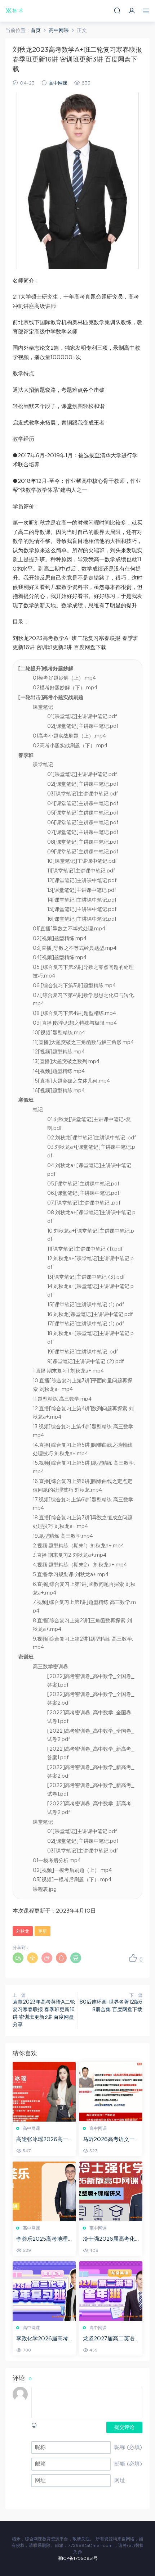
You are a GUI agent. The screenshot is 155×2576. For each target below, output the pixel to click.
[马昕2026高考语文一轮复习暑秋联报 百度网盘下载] (111, 2092)
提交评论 (124, 2427)
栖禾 (14, 11)
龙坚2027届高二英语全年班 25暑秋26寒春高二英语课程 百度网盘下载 (111, 2339)
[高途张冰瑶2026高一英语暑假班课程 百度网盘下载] (44, 2092)
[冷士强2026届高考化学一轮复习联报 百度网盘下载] (111, 2191)
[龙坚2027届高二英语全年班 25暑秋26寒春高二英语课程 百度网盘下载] (111, 2291)
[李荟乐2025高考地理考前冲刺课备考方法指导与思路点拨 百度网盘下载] (44, 2191)
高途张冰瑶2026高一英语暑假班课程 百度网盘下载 (44, 2140)
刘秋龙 (23, 1931)
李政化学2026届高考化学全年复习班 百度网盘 (44, 2339)
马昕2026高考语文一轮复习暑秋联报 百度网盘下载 (111, 2140)
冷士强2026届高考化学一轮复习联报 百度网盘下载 (111, 2240)
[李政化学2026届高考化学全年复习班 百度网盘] (44, 2291)
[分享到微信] (18, 1958)
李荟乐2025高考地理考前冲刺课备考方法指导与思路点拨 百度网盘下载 (44, 2240)
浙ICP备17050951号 (78, 2558)
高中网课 (58, 83)
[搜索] (117, 11)
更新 (43, 1931)
